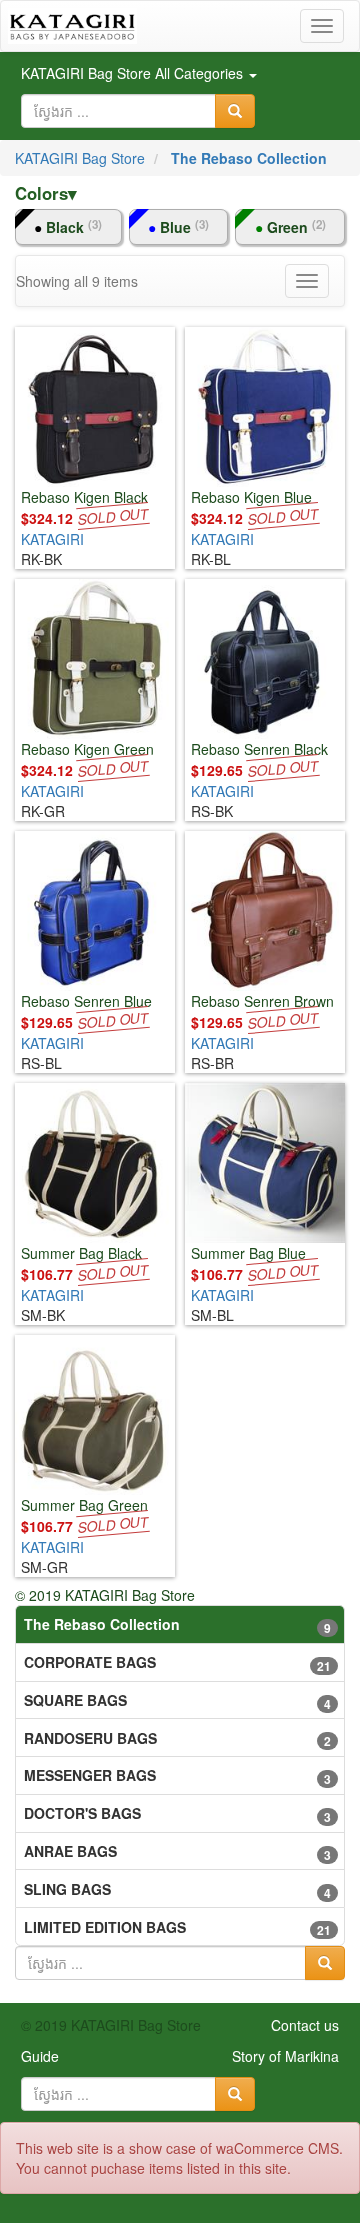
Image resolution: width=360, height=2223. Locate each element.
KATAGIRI (52, 539)
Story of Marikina (285, 2056)
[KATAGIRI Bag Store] (72, 26)
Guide (40, 2056)
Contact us (305, 2025)
